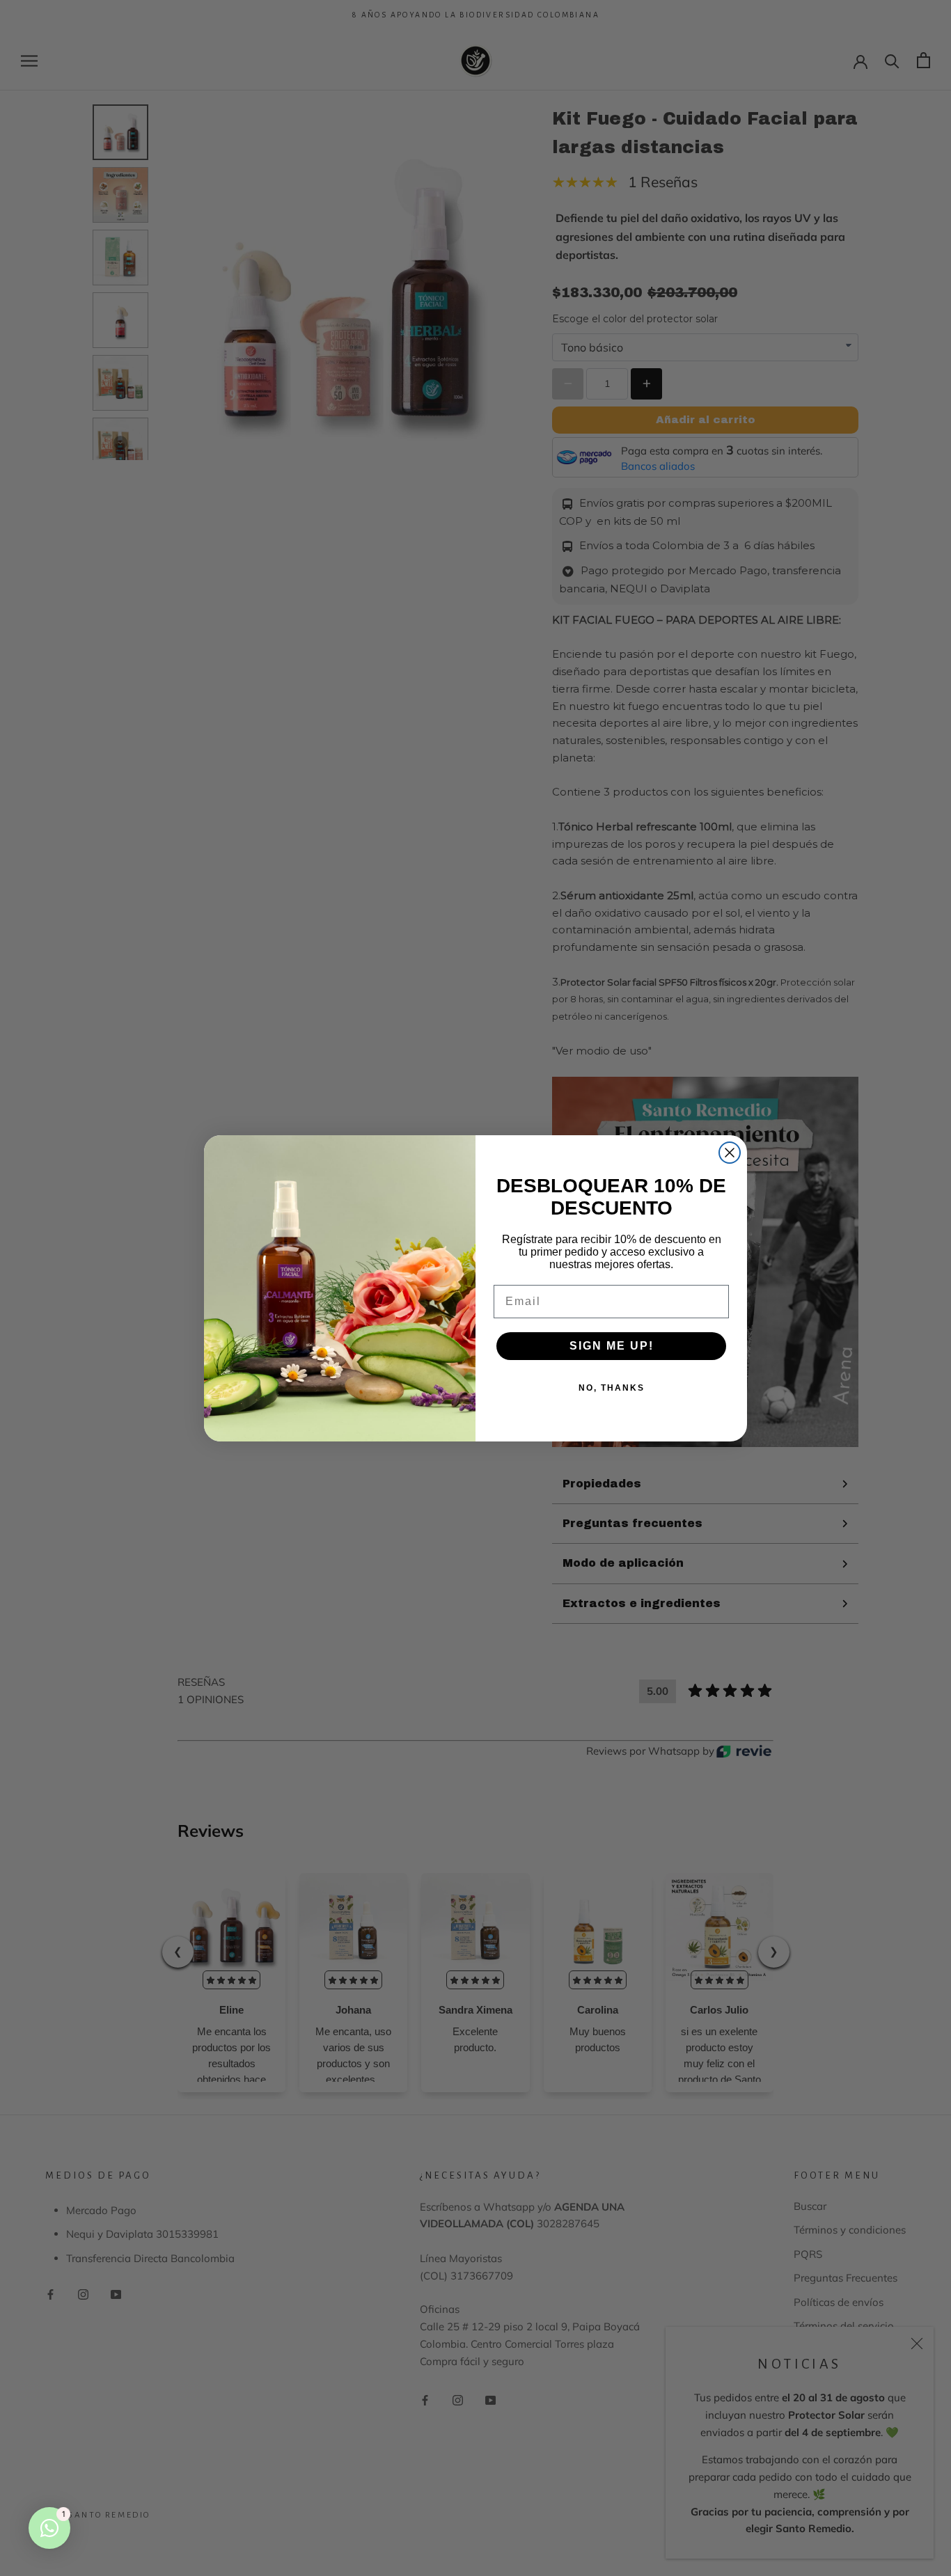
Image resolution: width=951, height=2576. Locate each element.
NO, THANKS (612, 1388)
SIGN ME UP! (612, 1346)
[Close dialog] (730, 1153)
